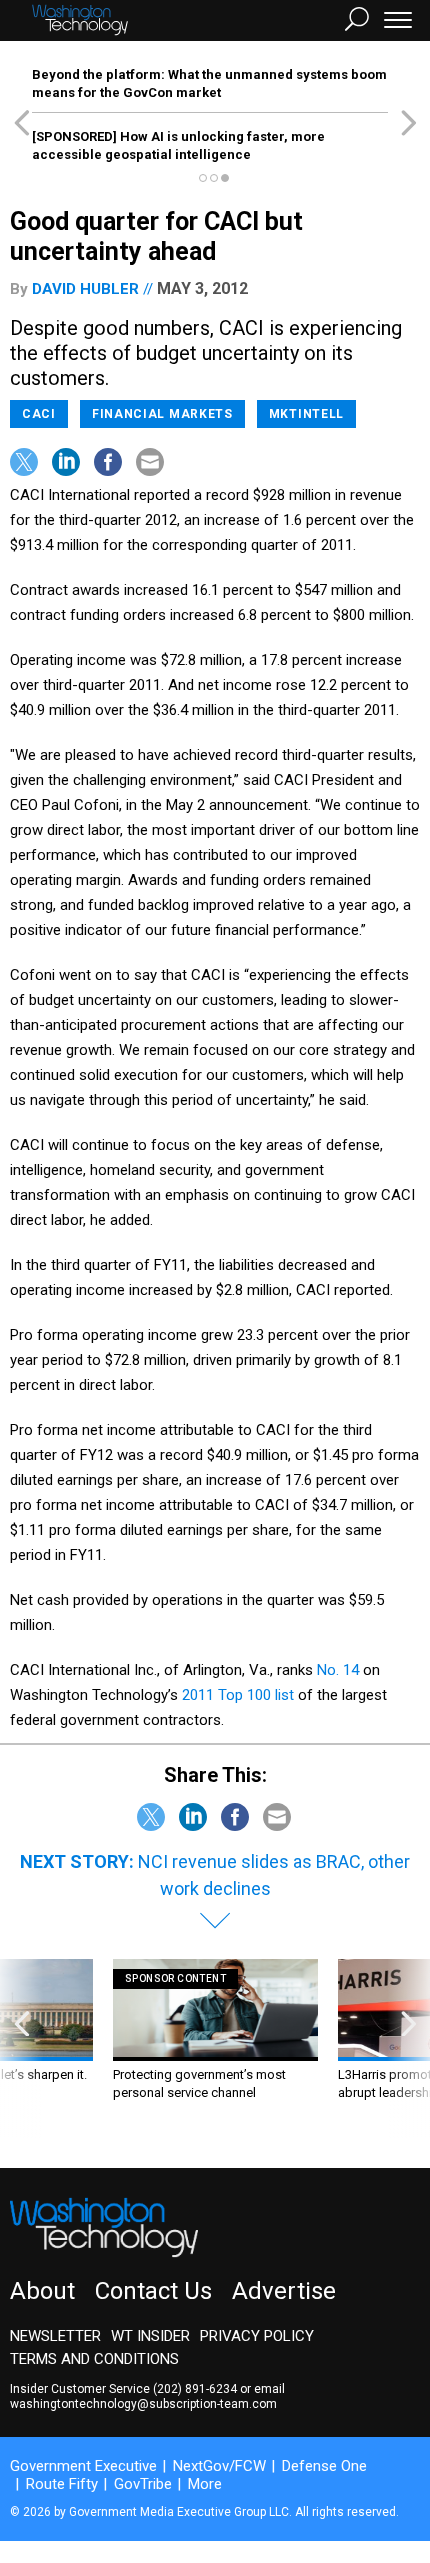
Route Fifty (62, 2484)
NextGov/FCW (219, 2466)
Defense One (324, 2466)
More (205, 2484)
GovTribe (143, 2484)
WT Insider (150, 2336)
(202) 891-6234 (195, 2389)
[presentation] (21, 2048)
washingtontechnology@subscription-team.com (143, 2404)
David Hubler (85, 289)
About (42, 2291)
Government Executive (83, 2466)
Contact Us (153, 2291)
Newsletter (55, 2336)
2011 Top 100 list (238, 1695)
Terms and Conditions (94, 2359)
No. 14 (338, 1670)
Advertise (284, 2291)
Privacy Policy (257, 2336)
